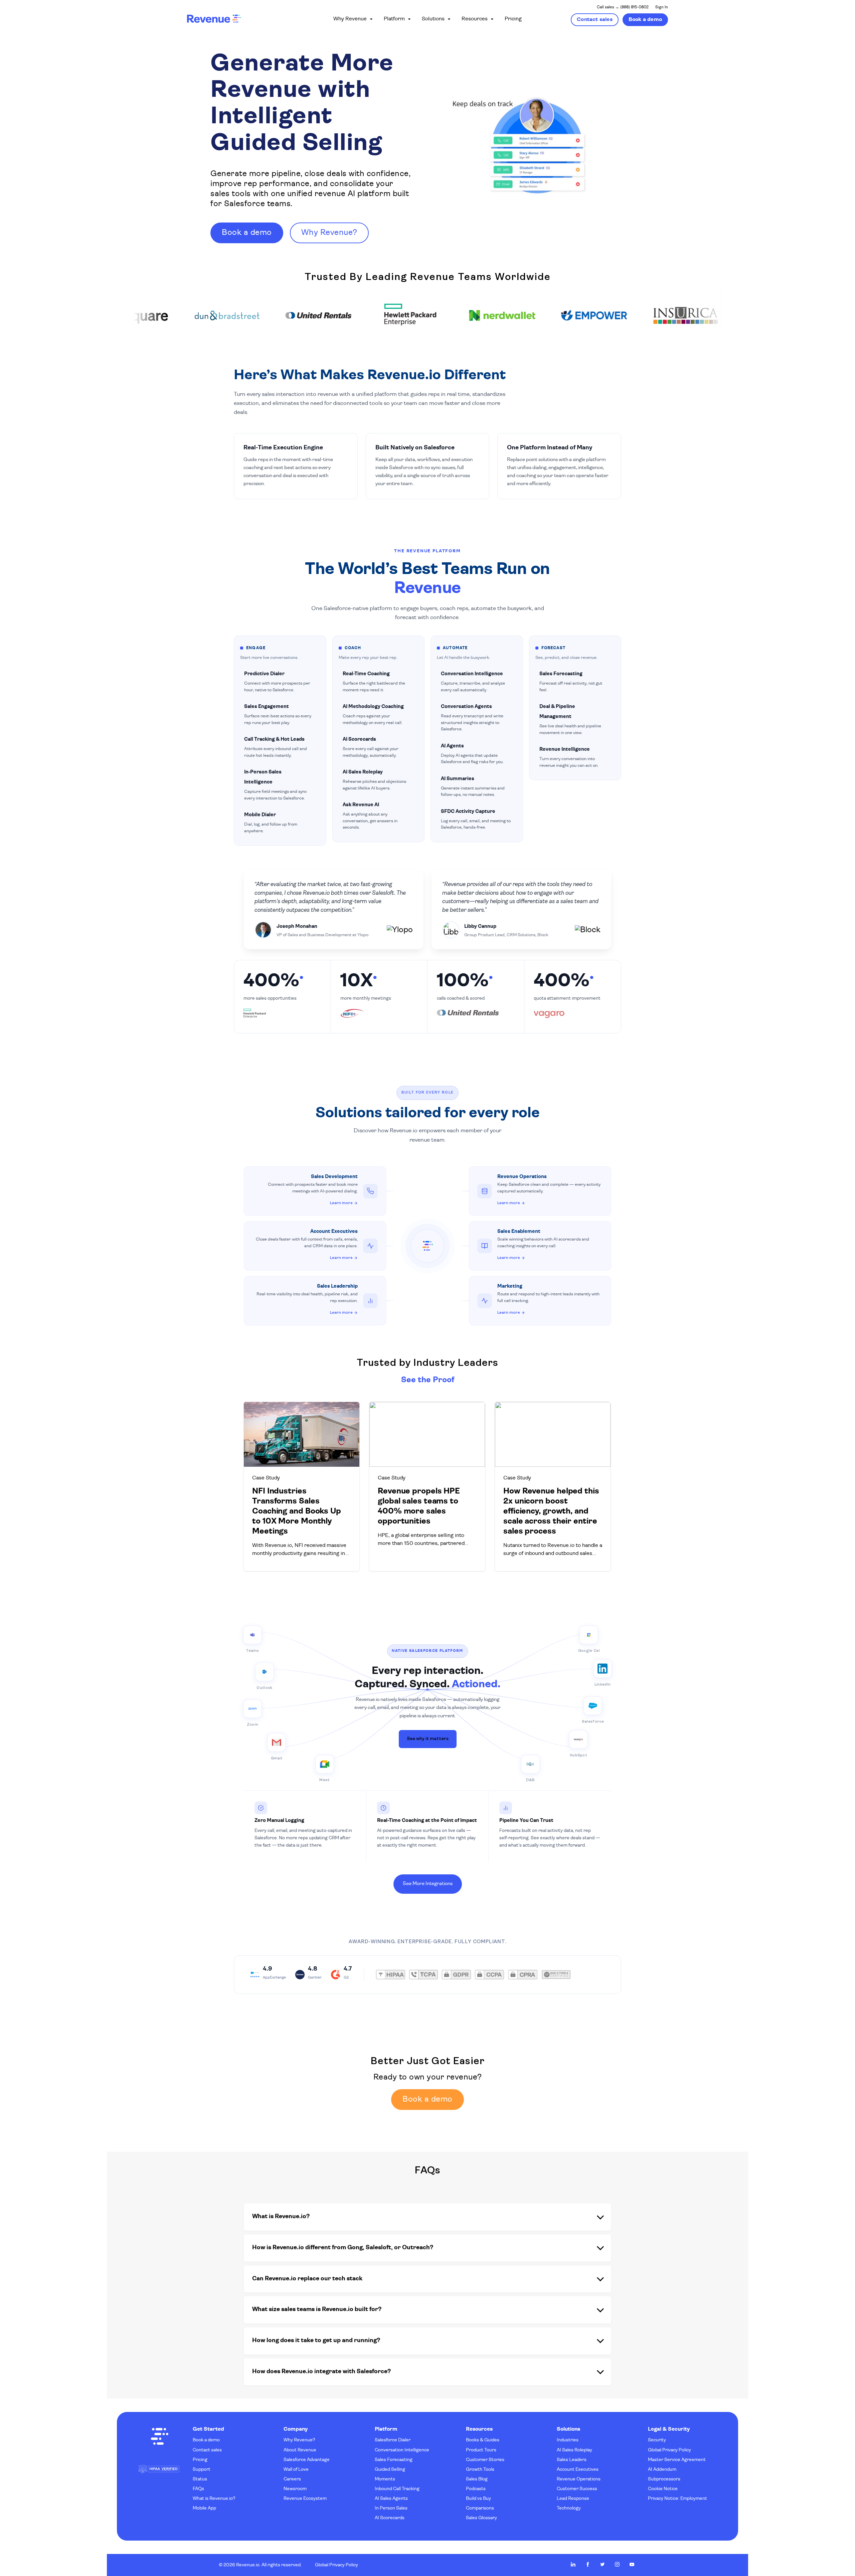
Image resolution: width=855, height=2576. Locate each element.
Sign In (662, 7)
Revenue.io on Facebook (588, 2564)
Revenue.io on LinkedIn (573, 2564)
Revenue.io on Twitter (603, 2564)
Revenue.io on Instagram (617, 2564)
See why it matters (428, 1739)
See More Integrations (428, 1884)
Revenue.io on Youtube (632, 2564)
